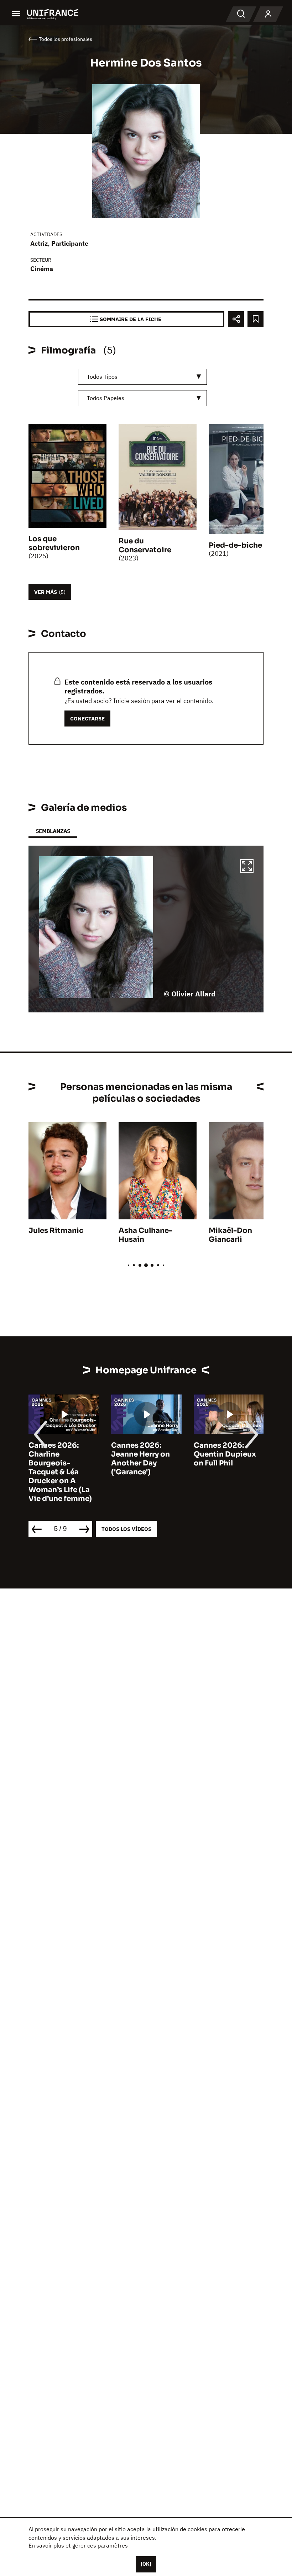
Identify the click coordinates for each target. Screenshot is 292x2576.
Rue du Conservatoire (145, 545)
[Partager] (236, 319)
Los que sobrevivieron (54, 543)
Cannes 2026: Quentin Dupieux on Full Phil (225, 1454)
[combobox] (142, 377)
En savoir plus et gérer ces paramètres (78, 2545)
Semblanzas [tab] (53, 831)
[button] (247, 867)
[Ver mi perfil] (268, 14)
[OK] (146, 2564)
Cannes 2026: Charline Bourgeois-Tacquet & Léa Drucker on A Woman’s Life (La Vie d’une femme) (60, 1472)
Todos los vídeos (126, 1529)
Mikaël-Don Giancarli (230, 1235)
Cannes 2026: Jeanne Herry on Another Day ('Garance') (140, 1459)
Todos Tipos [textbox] (102, 377)
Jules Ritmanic (56, 1231)
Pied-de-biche (235, 545)
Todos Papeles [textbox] (106, 398)
